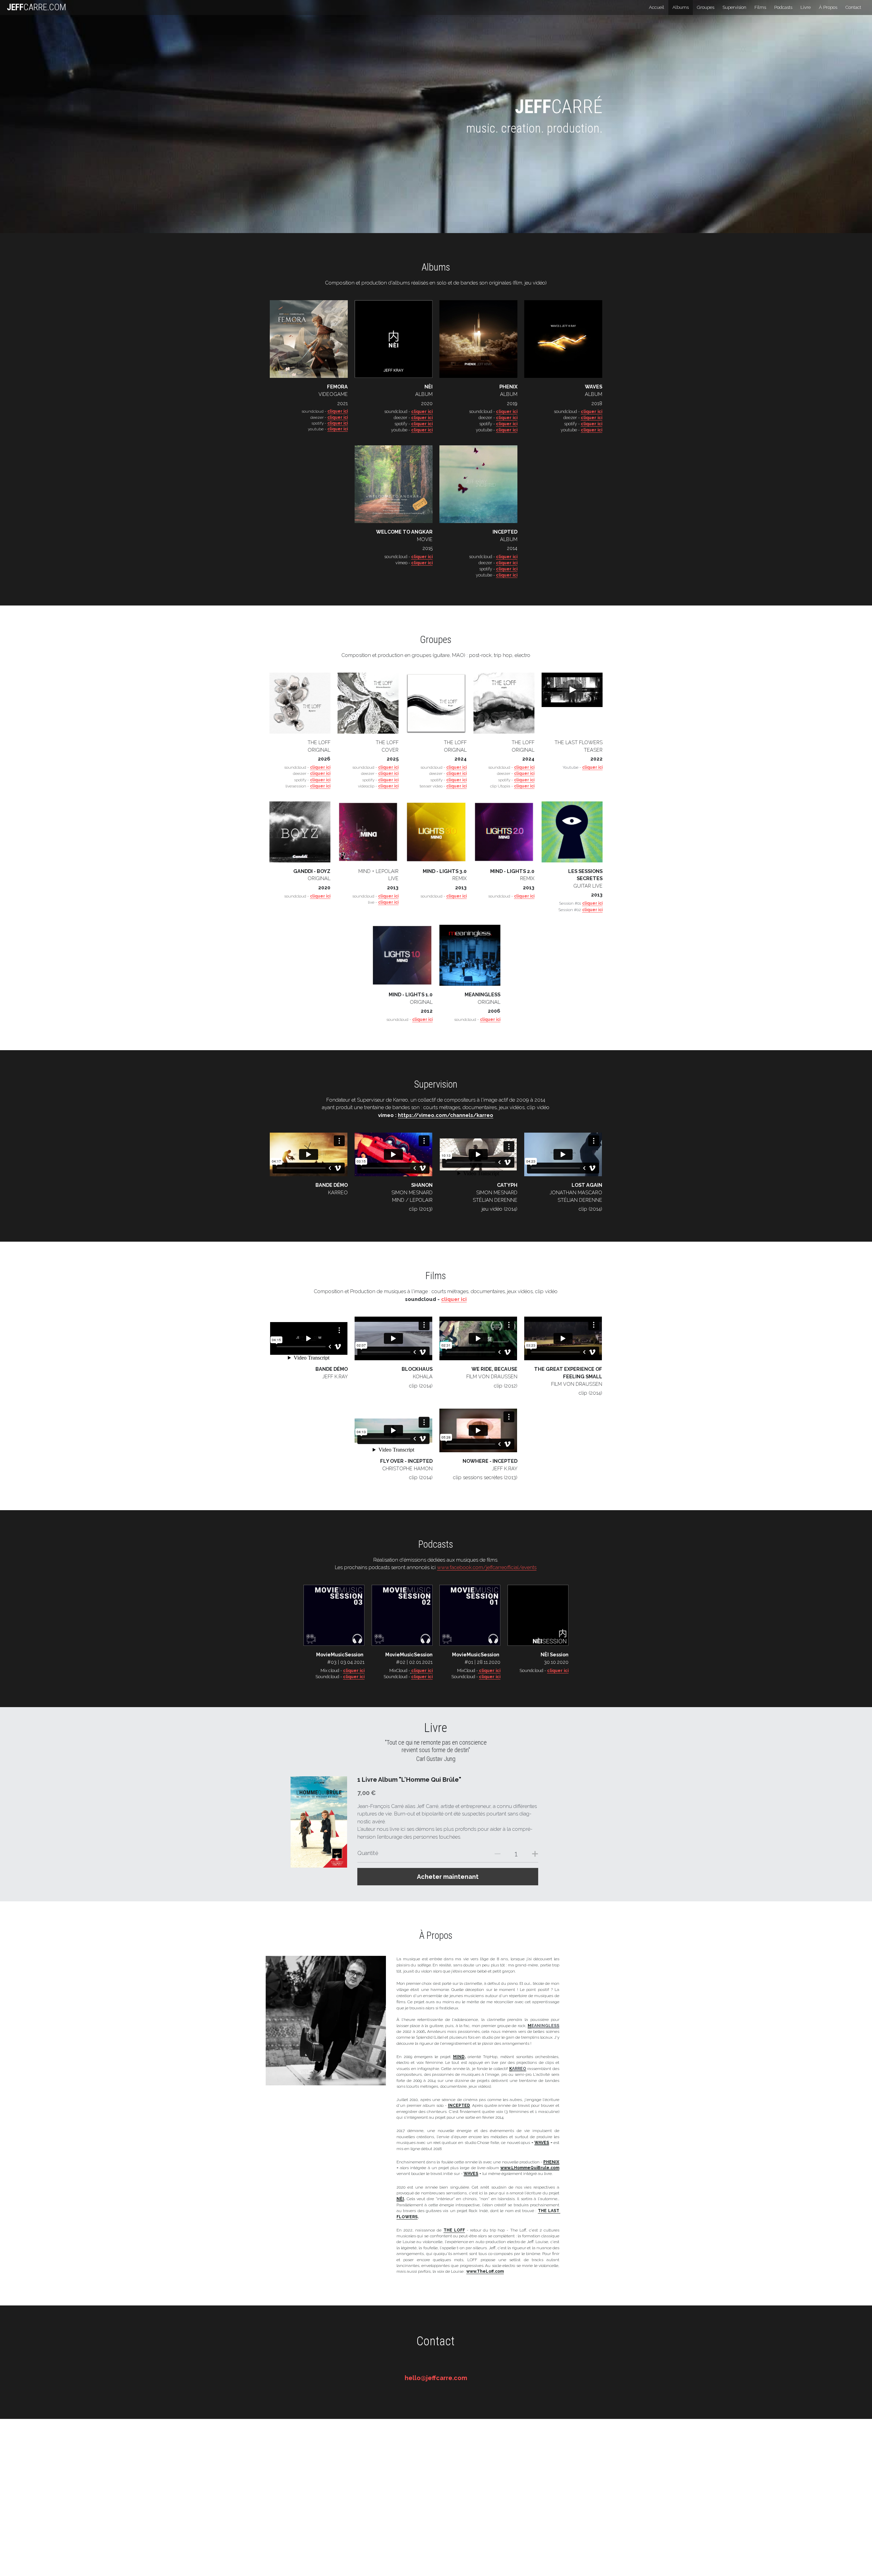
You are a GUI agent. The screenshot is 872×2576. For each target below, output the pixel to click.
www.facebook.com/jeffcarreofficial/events (487, 1567)
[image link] (334, 1615)
